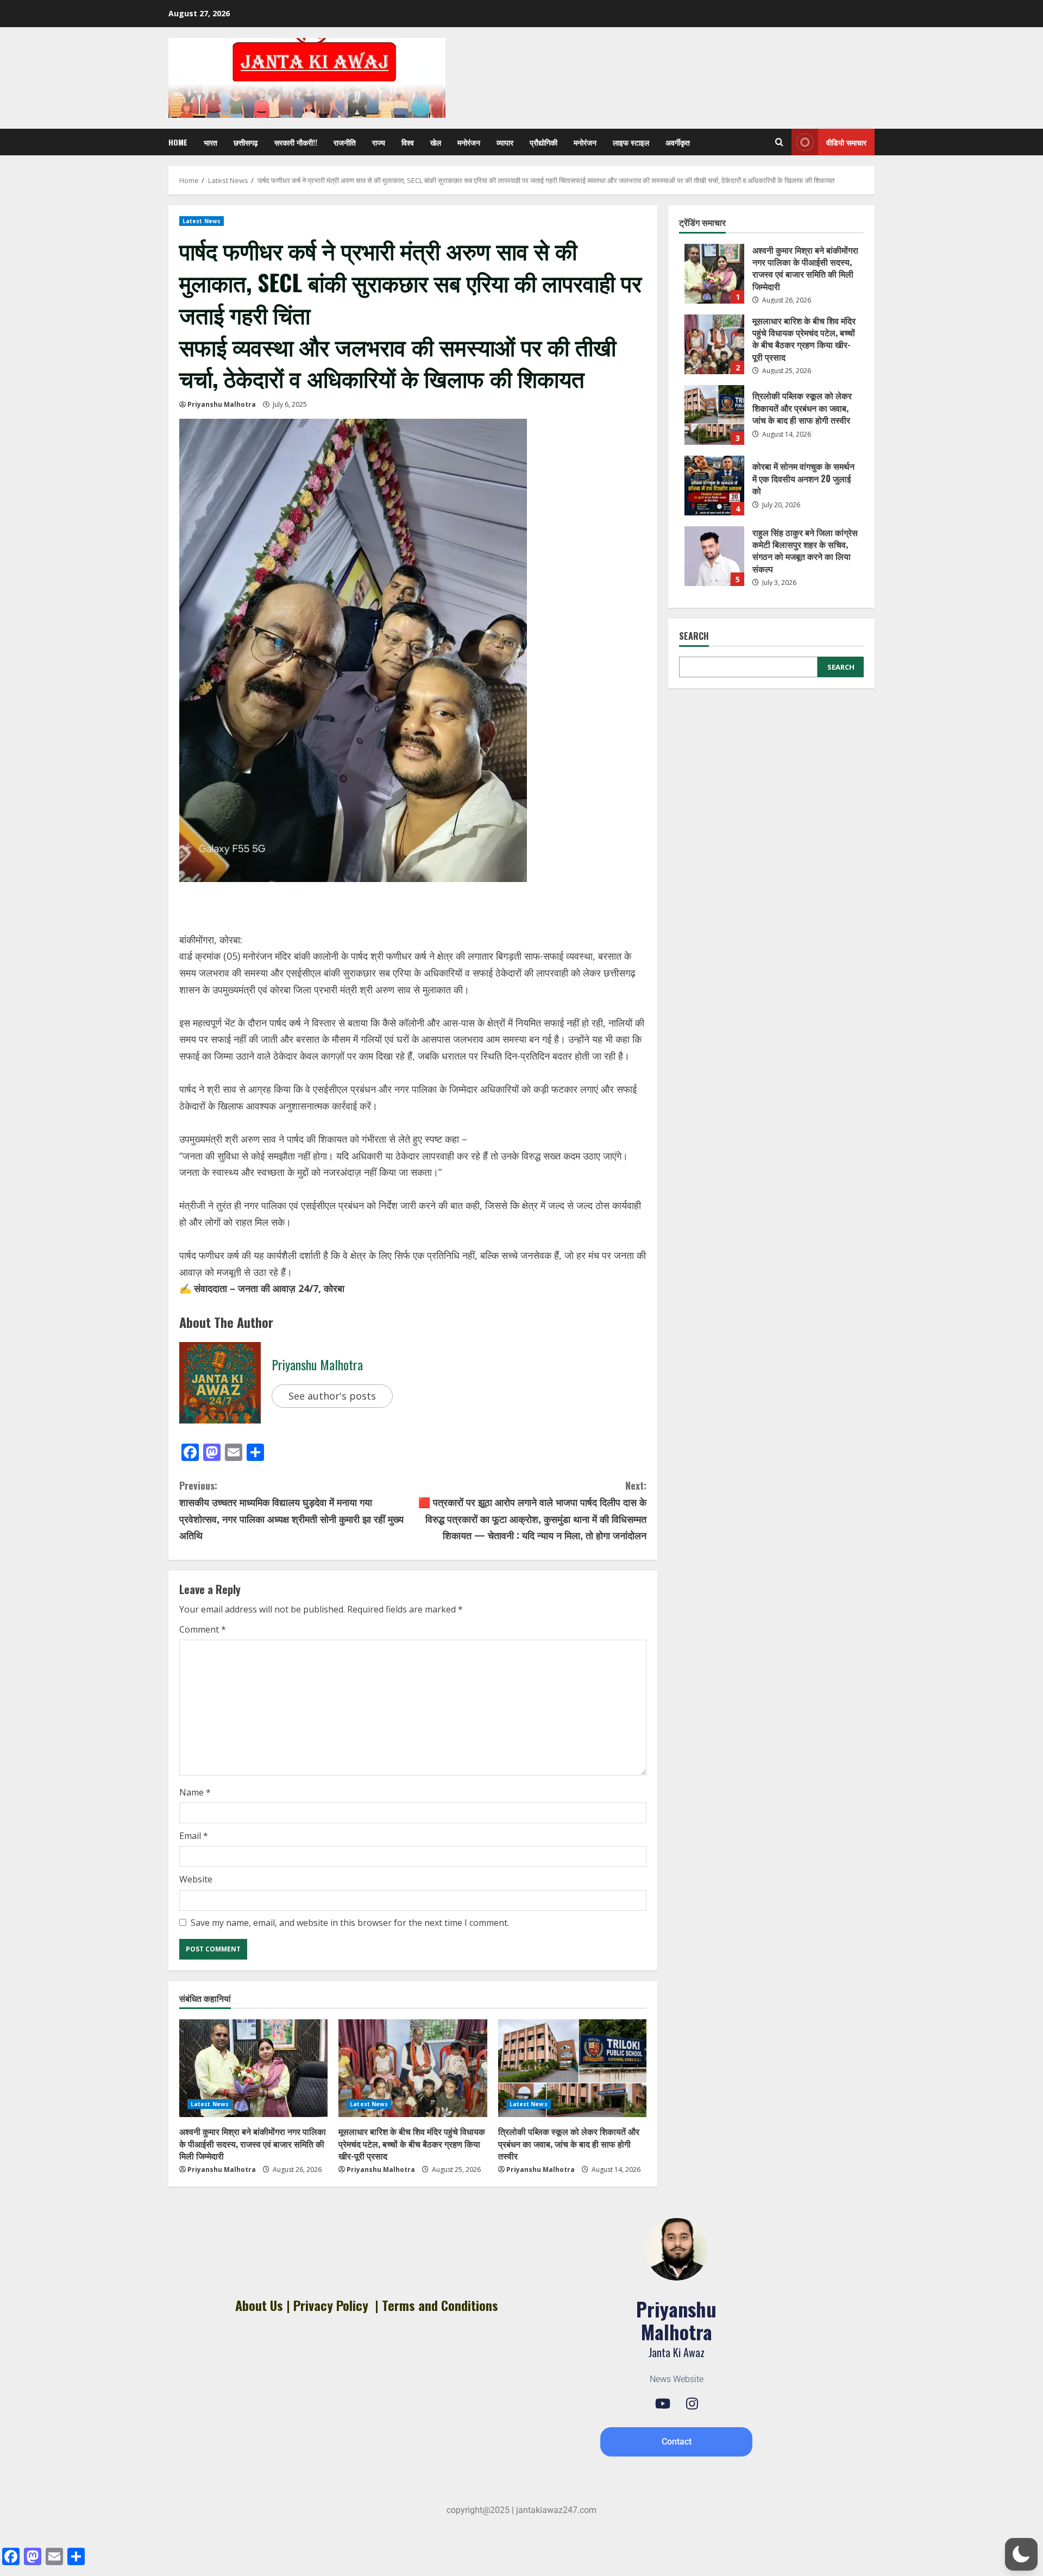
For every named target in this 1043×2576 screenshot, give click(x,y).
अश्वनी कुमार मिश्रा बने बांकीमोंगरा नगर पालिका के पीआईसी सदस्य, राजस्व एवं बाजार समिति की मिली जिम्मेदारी (253, 2143)
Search (694, 636)
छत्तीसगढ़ (246, 142)
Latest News (202, 221)
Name (195, 1792)
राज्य (379, 142)
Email (194, 1836)
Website (196, 1879)
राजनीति (345, 142)
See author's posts (332, 1396)
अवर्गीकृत (678, 142)
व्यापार (505, 142)
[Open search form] (779, 142)
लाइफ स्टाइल (631, 142)
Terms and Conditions (440, 2305)
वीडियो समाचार (846, 142)
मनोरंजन (469, 142)
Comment (203, 1629)
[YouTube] (663, 2404)
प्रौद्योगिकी (544, 142)
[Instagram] (692, 2404)
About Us (259, 2305)
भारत (211, 142)
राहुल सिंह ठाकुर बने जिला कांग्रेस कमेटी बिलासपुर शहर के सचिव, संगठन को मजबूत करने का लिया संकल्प (714, 556)
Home (178, 142)
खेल (436, 142)
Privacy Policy (331, 2305)
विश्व (408, 142)
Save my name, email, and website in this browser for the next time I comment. (350, 1923)
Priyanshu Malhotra (222, 404)
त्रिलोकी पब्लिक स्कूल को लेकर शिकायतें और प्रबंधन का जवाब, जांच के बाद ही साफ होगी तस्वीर (569, 2143)
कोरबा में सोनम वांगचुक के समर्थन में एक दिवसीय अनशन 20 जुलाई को (714, 486)
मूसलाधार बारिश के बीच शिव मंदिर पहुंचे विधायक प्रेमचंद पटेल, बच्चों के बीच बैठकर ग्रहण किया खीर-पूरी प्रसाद (412, 2143)
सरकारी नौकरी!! (296, 142)
